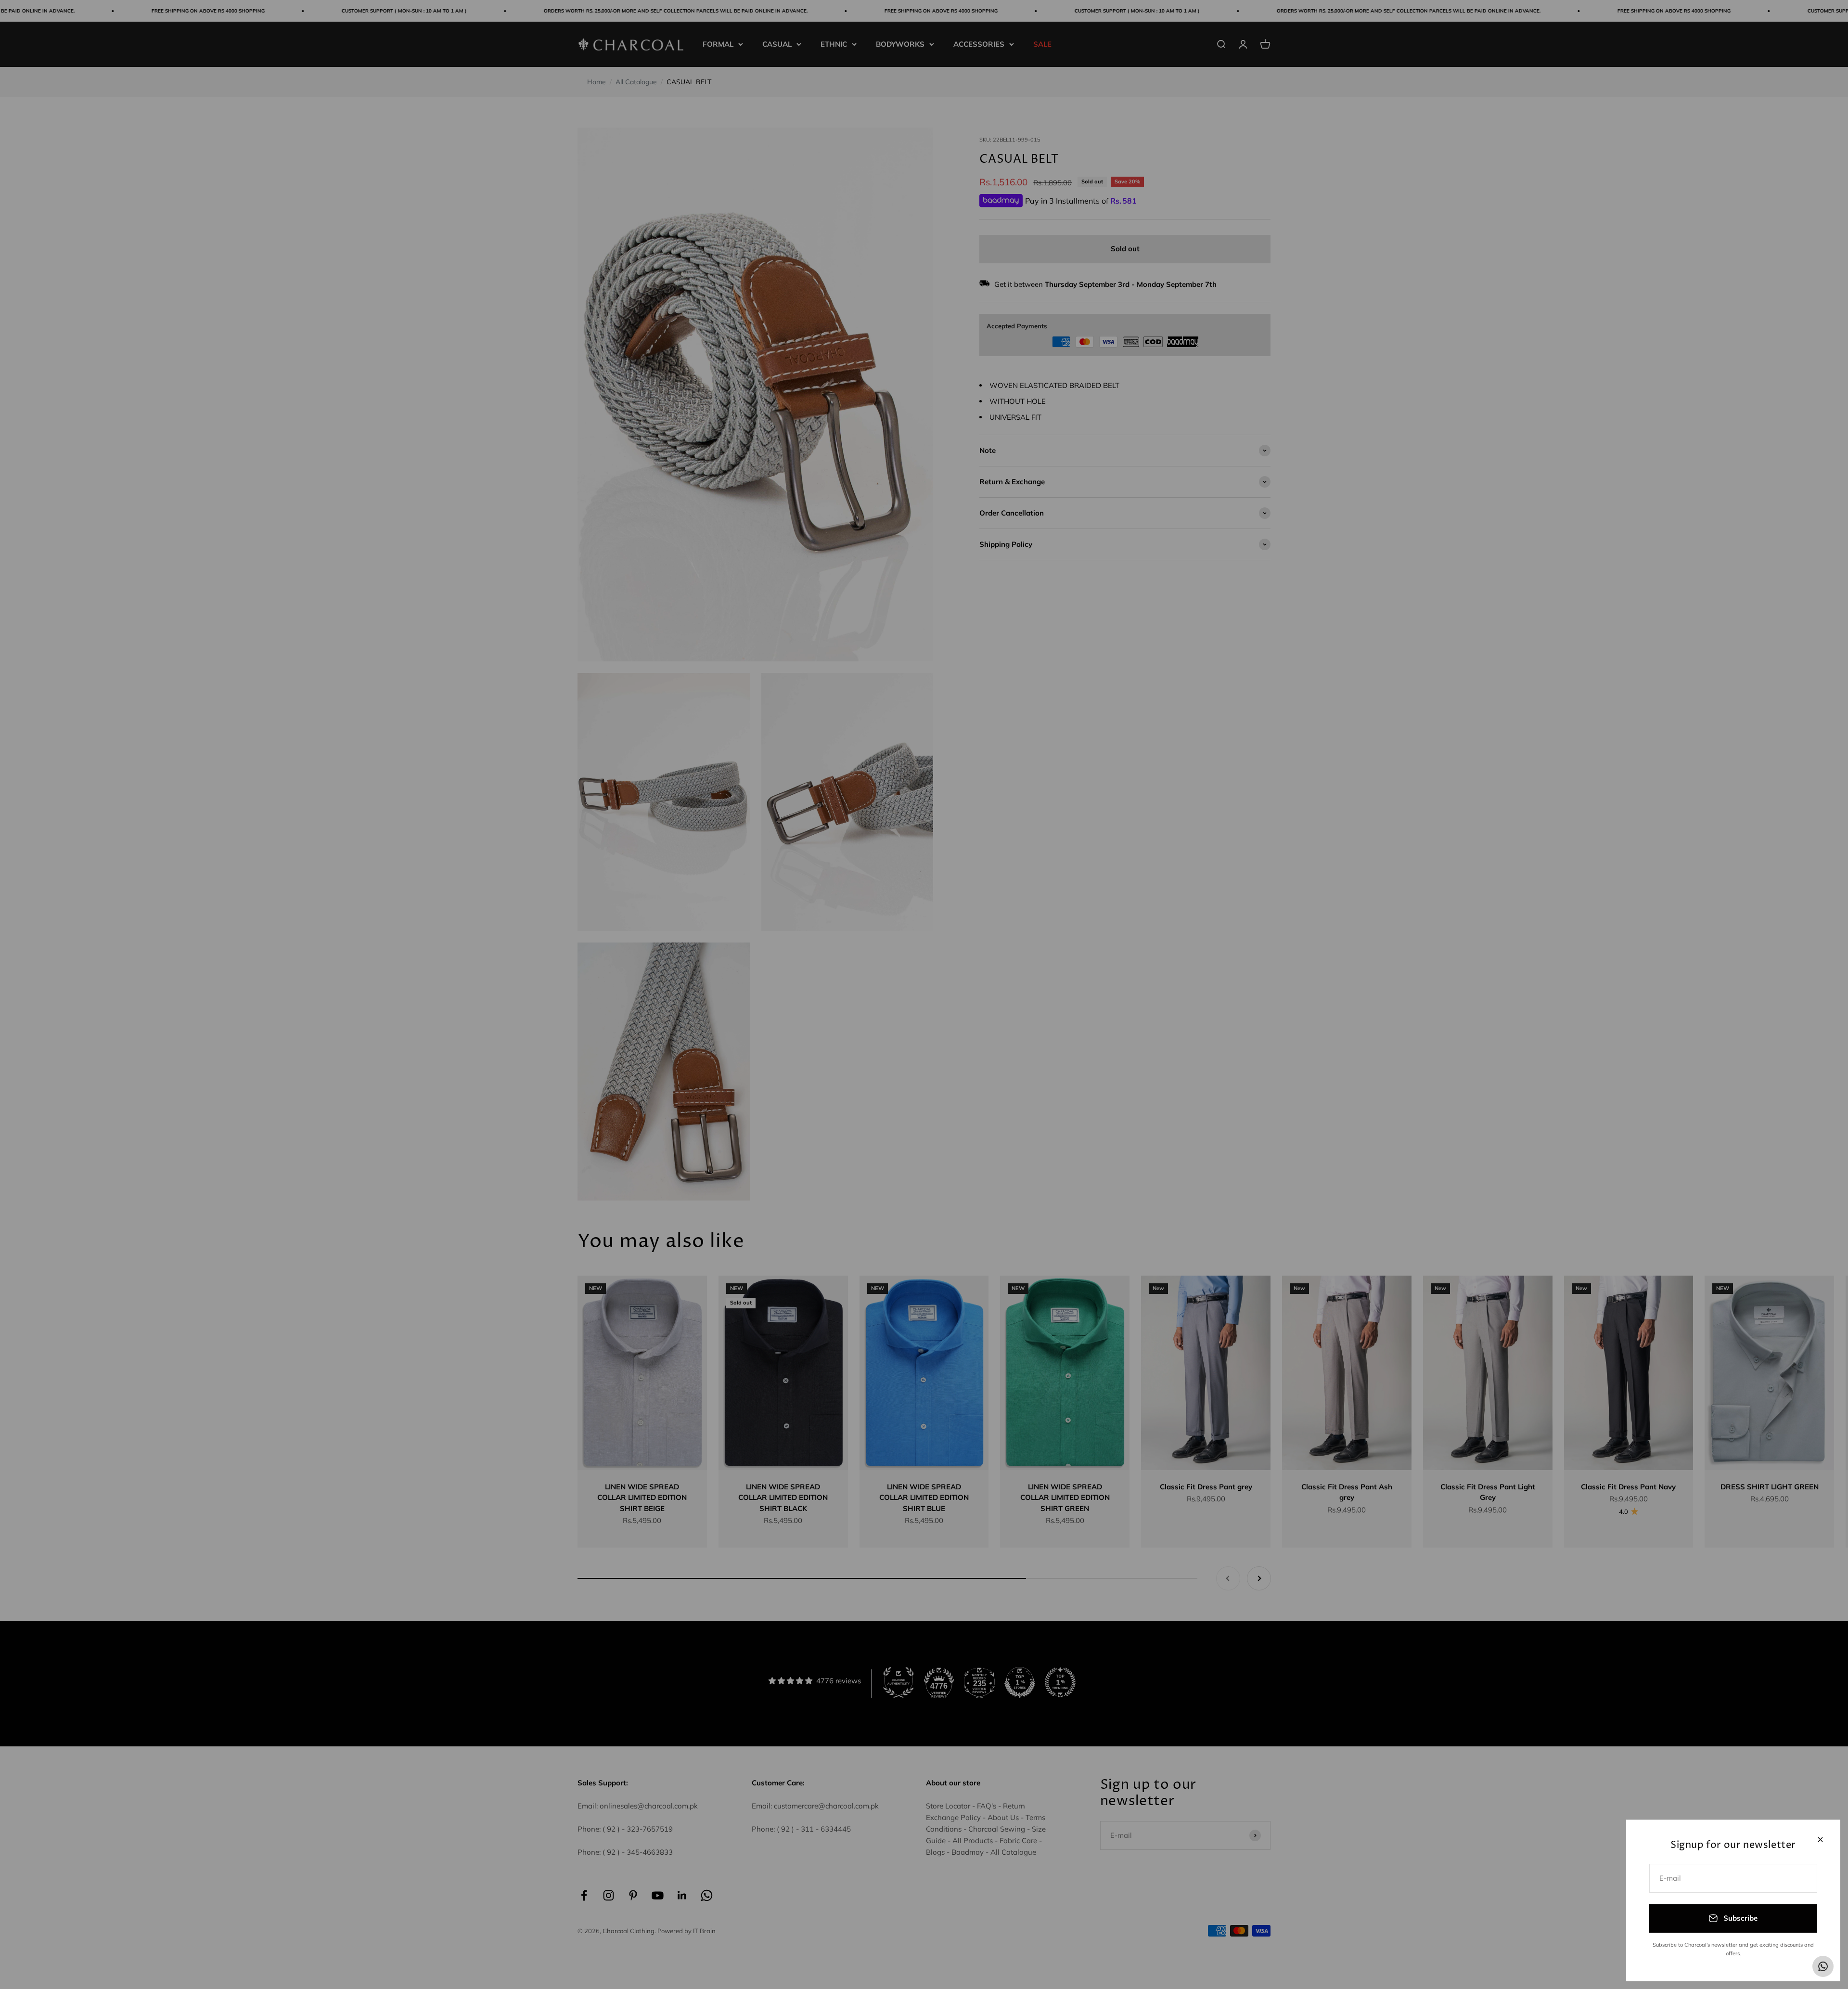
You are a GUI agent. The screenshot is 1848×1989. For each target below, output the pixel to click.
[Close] (1820, 1840)
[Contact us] (1823, 1966)
